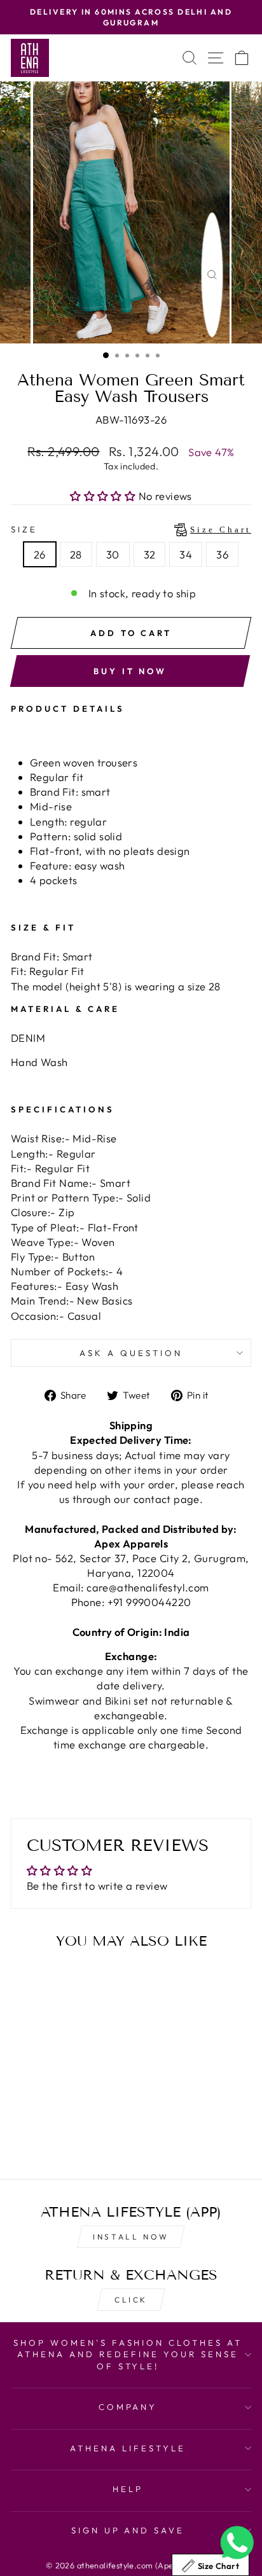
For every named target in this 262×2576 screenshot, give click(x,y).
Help (128, 2489)
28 (76, 554)
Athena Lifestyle (128, 2448)
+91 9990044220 (149, 1602)
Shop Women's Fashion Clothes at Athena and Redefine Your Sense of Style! (128, 2354)
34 (186, 554)
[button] (104, 496)
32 (150, 554)
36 (222, 554)
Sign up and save (128, 2530)
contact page (167, 1499)
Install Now (131, 2237)
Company (128, 2407)
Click (131, 2300)
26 (40, 554)
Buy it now (130, 671)
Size (131, 529)
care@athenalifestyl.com (148, 1587)
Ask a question (131, 1353)
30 (113, 554)
